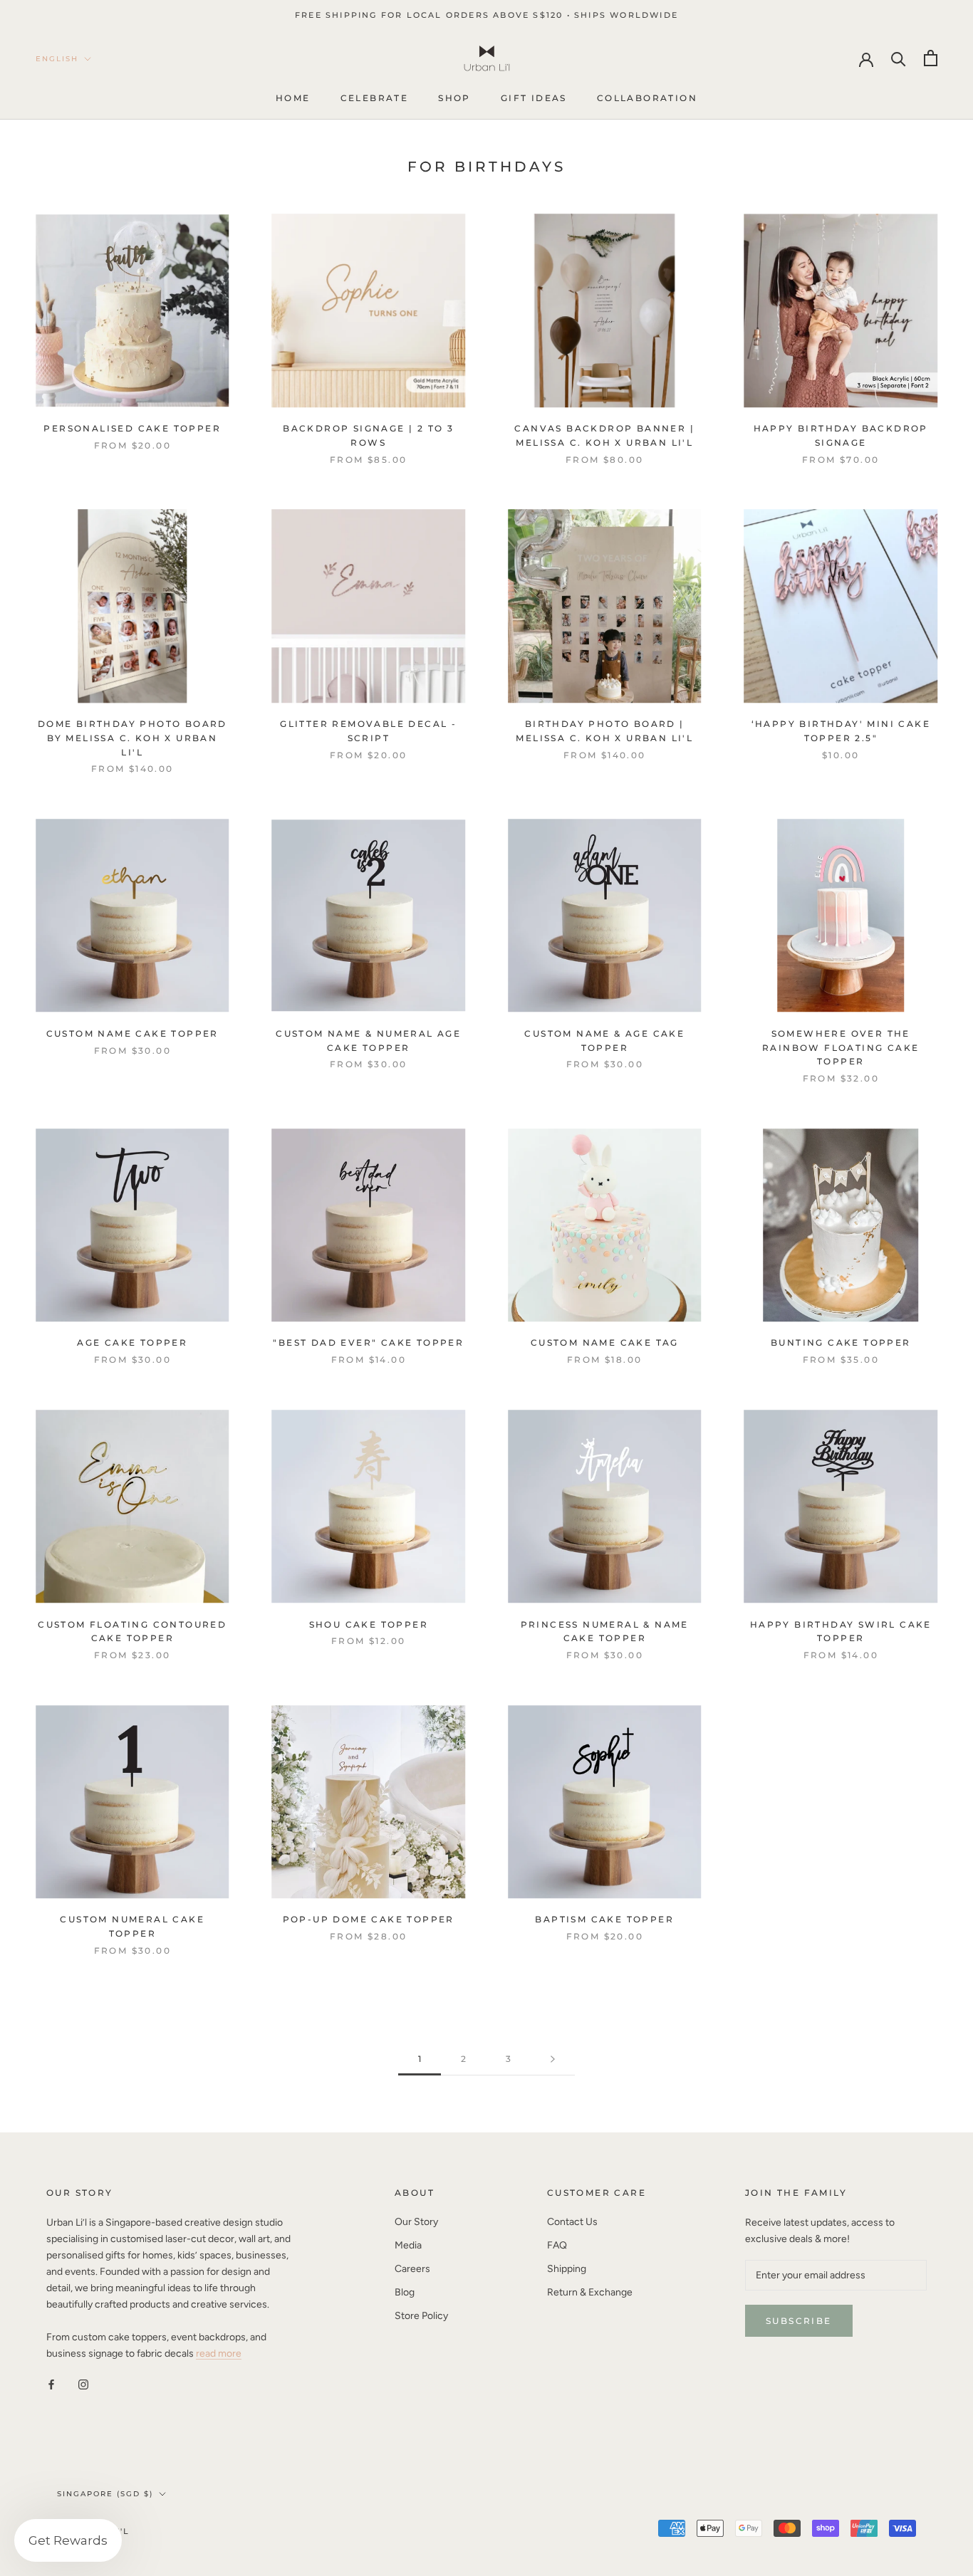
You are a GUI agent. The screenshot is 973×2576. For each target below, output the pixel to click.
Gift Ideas (534, 99)
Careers (412, 2269)
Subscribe (799, 2321)
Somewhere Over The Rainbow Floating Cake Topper (841, 1048)
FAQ (557, 2245)
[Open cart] (931, 58)
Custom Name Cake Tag (605, 1342)
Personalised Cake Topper (132, 428)
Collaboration (647, 99)
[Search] (899, 58)
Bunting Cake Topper (841, 1342)
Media (408, 2245)
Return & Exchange (590, 2292)
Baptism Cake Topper (604, 1919)
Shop (454, 99)
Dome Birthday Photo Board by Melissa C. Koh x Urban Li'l (132, 738)
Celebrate (375, 99)
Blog (405, 2292)
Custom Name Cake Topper (132, 1033)
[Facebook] (51, 2384)
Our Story (416, 2222)
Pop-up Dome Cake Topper (369, 1919)
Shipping (567, 2269)
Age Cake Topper (132, 1342)
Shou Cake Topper (369, 1624)
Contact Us (572, 2222)
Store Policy (421, 2316)
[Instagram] (83, 2384)
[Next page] (553, 2059)
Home (293, 99)
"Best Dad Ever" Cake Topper (368, 1342)
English (57, 59)
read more (219, 2354)
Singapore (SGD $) (105, 2494)
